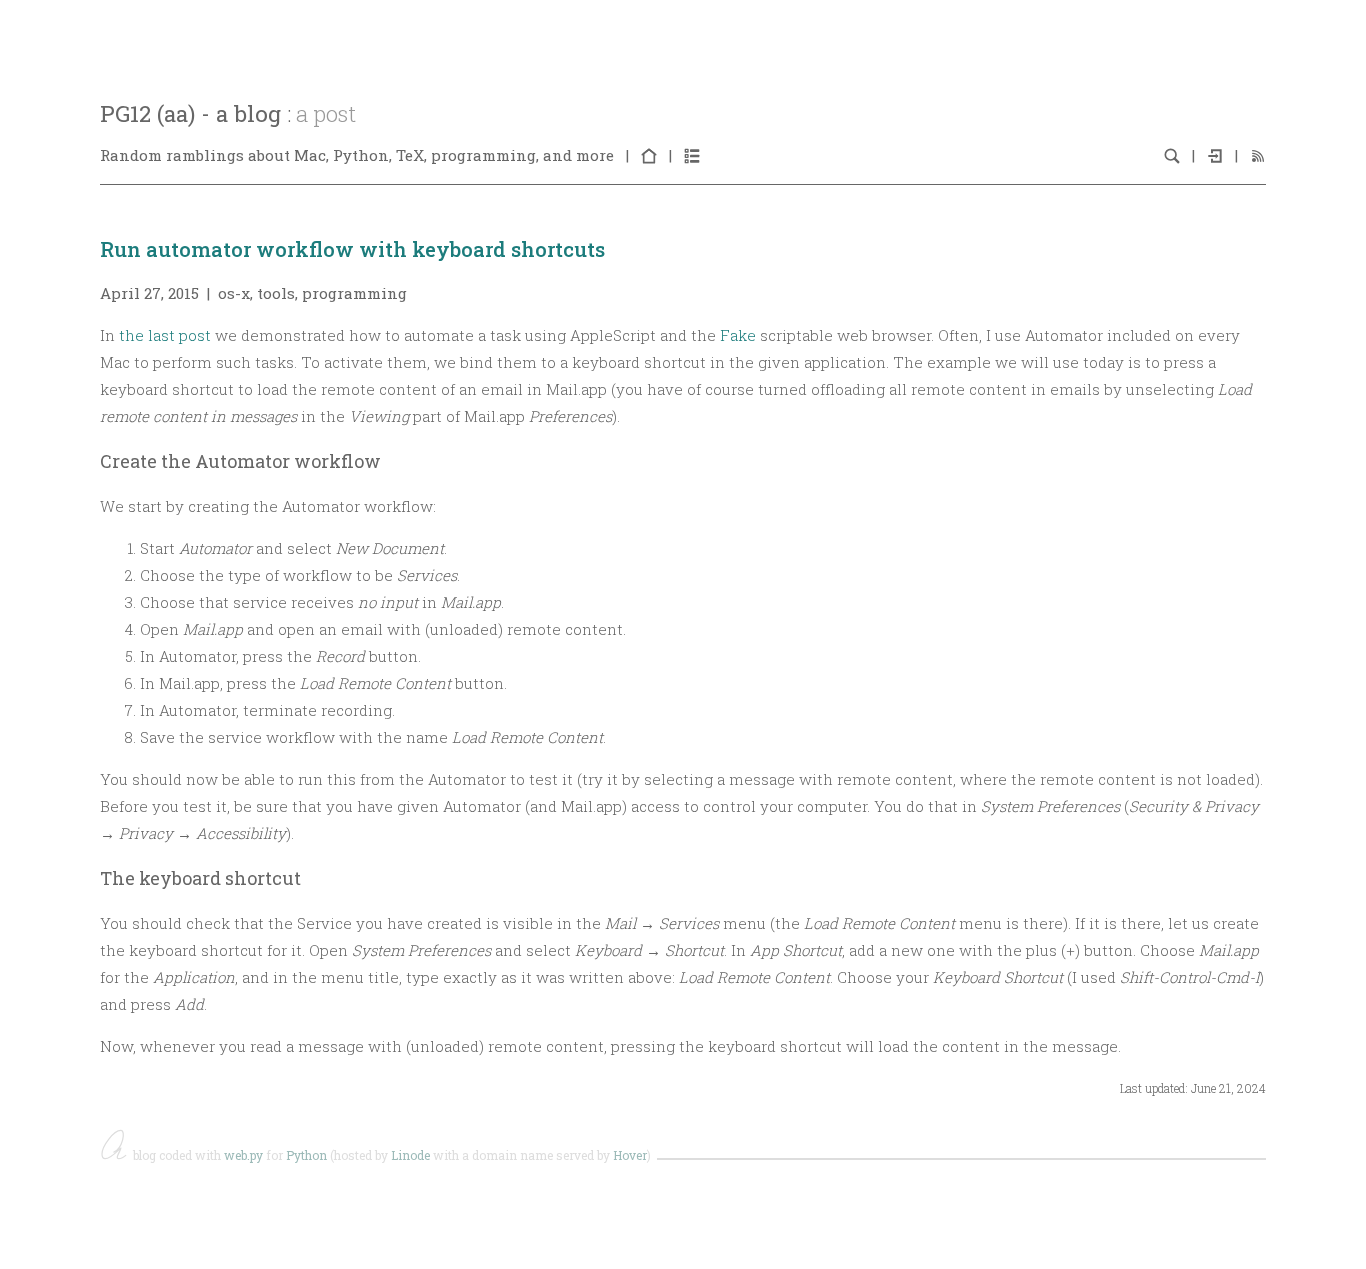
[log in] (1215, 155)
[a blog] (692, 155)
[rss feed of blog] (1258, 155)
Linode (410, 1155)
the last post (165, 335)
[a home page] (649, 155)
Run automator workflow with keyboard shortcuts (352, 249)
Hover (630, 1155)
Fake (738, 335)
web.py (243, 1155)
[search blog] (1172, 155)
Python (306, 1155)
